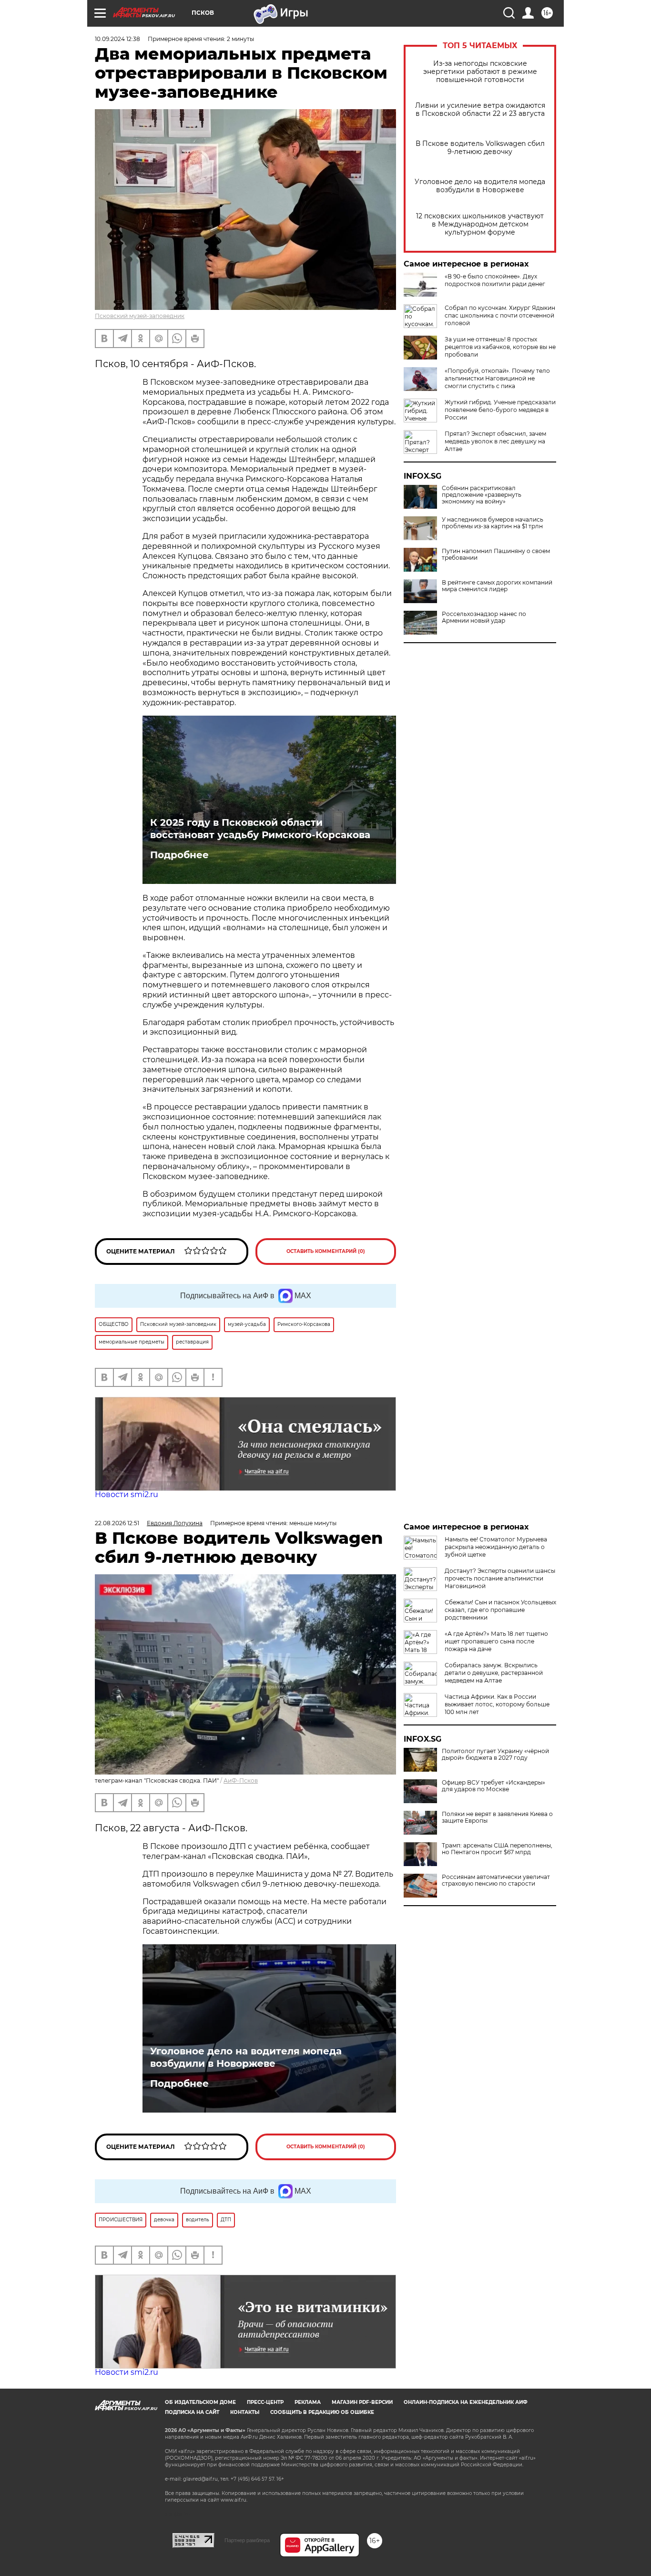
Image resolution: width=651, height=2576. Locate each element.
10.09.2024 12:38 (117, 39)
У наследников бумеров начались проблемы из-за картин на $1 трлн (493, 523)
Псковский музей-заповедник (140, 316)
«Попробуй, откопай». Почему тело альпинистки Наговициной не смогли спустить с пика (497, 378)
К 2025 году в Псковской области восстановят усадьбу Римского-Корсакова (260, 829)
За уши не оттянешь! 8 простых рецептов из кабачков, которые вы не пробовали (500, 347)
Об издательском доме (200, 2402)
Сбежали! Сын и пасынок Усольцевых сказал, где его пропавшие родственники (500, 1610)
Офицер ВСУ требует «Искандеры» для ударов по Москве (493, 1786)
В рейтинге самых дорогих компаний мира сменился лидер (497, 586)
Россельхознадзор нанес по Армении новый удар (484, 617)
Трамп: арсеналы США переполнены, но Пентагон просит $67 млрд (497, 1849)
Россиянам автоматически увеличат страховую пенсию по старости (496, 1880)
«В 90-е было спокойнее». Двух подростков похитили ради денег (495, 280)
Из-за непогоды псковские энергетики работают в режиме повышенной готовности (480, 72)
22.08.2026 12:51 (117, 1523)
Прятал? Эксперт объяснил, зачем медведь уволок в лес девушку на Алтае (495, 441)
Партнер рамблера (247, 2540)
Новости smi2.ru (127, 1494)
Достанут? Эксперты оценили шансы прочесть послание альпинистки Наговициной (500, 1578)
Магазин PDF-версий (362, 2402)
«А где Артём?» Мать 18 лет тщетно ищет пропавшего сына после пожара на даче (496, 1641)
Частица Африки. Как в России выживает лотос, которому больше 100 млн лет (497, 1704)
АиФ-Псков (241, 1781)
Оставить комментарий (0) (326, 1251)
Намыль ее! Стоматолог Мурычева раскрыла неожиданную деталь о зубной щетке (496, 1547)
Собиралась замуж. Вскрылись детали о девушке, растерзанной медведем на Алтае (494, 1673)
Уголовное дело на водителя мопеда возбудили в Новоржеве (480, 186)
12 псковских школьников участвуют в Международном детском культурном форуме (480, 224)
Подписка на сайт (192, 2412)
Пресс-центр (265, 2402)
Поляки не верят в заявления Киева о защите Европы (497, 1817)
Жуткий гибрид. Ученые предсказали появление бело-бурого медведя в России (500, 410)
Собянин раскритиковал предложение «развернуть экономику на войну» (482, 495)
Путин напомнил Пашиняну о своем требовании (496, 554)
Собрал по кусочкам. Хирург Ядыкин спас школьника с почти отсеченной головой (500, 315)
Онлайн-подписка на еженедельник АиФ (466, 2402)
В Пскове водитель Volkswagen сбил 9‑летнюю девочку (480, 148)
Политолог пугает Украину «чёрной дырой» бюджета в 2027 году (495, 1755)
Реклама (308, 2402)
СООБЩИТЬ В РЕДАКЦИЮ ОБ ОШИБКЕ (322, 2412)
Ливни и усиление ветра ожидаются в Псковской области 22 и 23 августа (480, 110)
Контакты (245, 2412)
